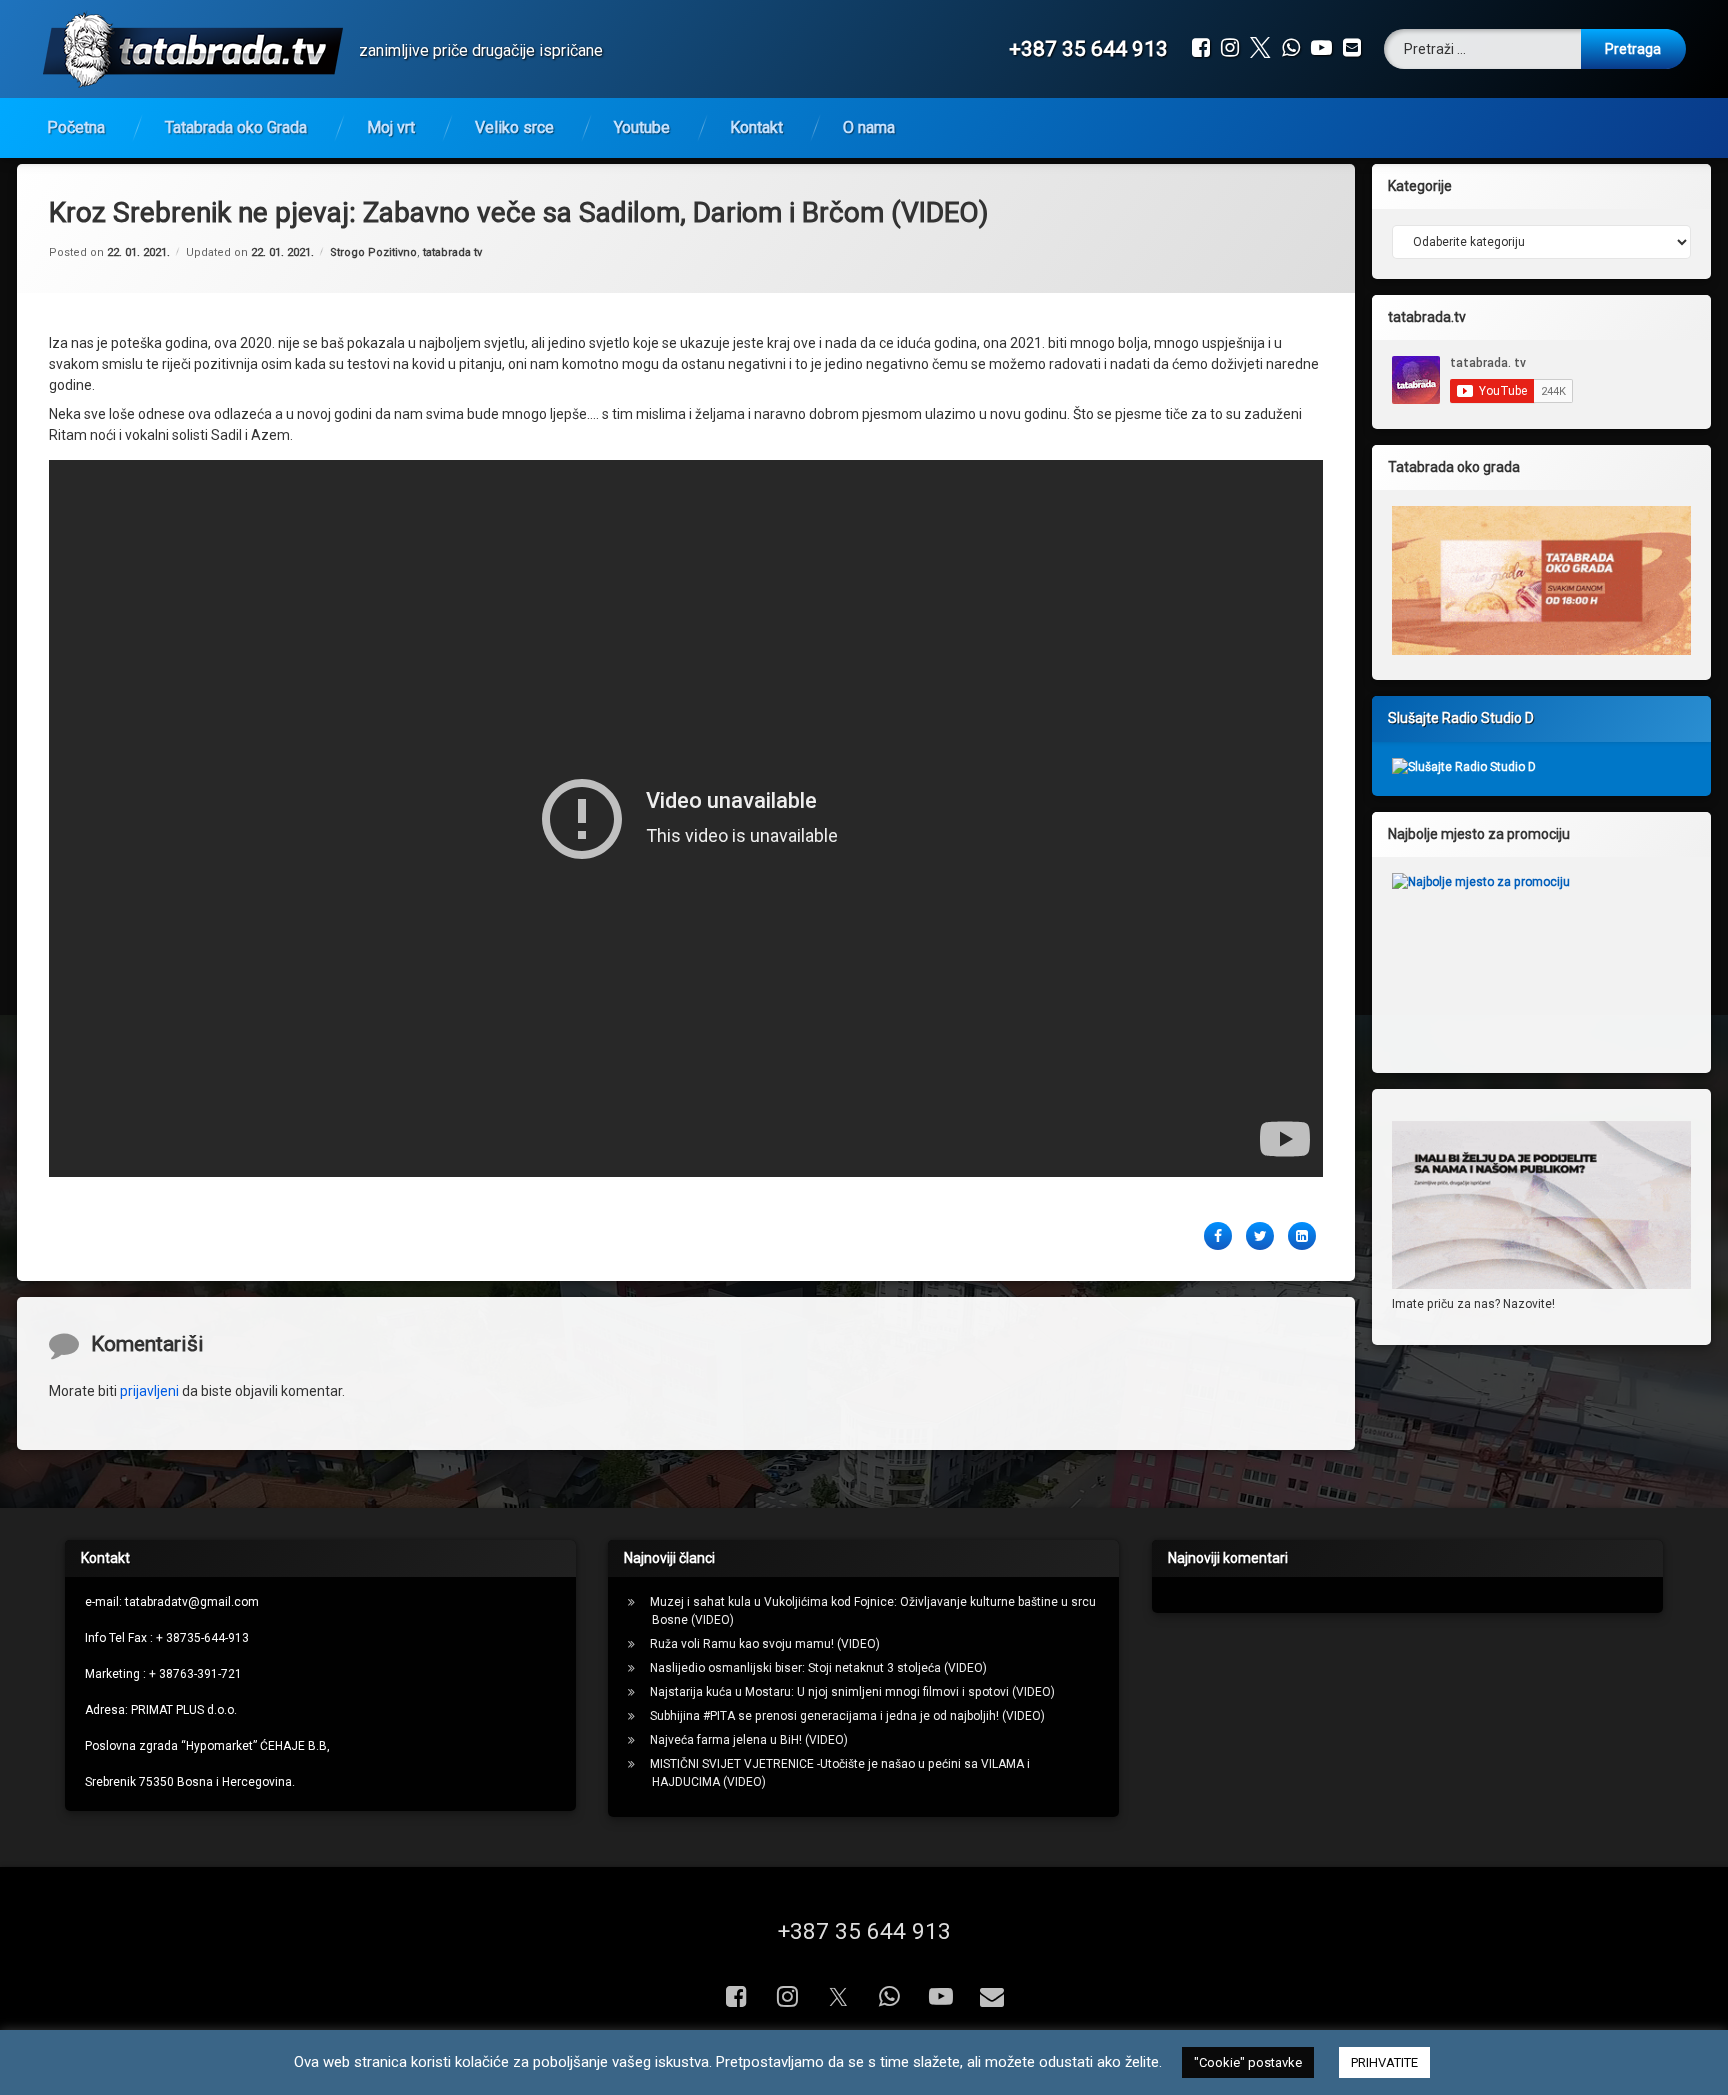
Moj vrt (391, 127)
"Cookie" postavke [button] (1248, 2062)
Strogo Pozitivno (373, 252)
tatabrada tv (452, 252)
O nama (869, 127)
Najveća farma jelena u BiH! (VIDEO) (749, 1740)
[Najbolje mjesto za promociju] (1541, 957)
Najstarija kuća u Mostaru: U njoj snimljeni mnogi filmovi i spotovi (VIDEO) (852, 1692)
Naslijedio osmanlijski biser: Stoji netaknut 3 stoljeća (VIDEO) (818, 1668)
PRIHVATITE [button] (1384, 2062)
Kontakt (756, 127)
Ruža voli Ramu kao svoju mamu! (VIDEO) (765, 1644)
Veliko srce (514, 127)
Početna (76, 127)
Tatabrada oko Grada (236, 127)
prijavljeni (149, 1391)
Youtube (642, 127)
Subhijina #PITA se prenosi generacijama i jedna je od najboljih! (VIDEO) (847, 1716)
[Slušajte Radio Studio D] (1464, 767)
